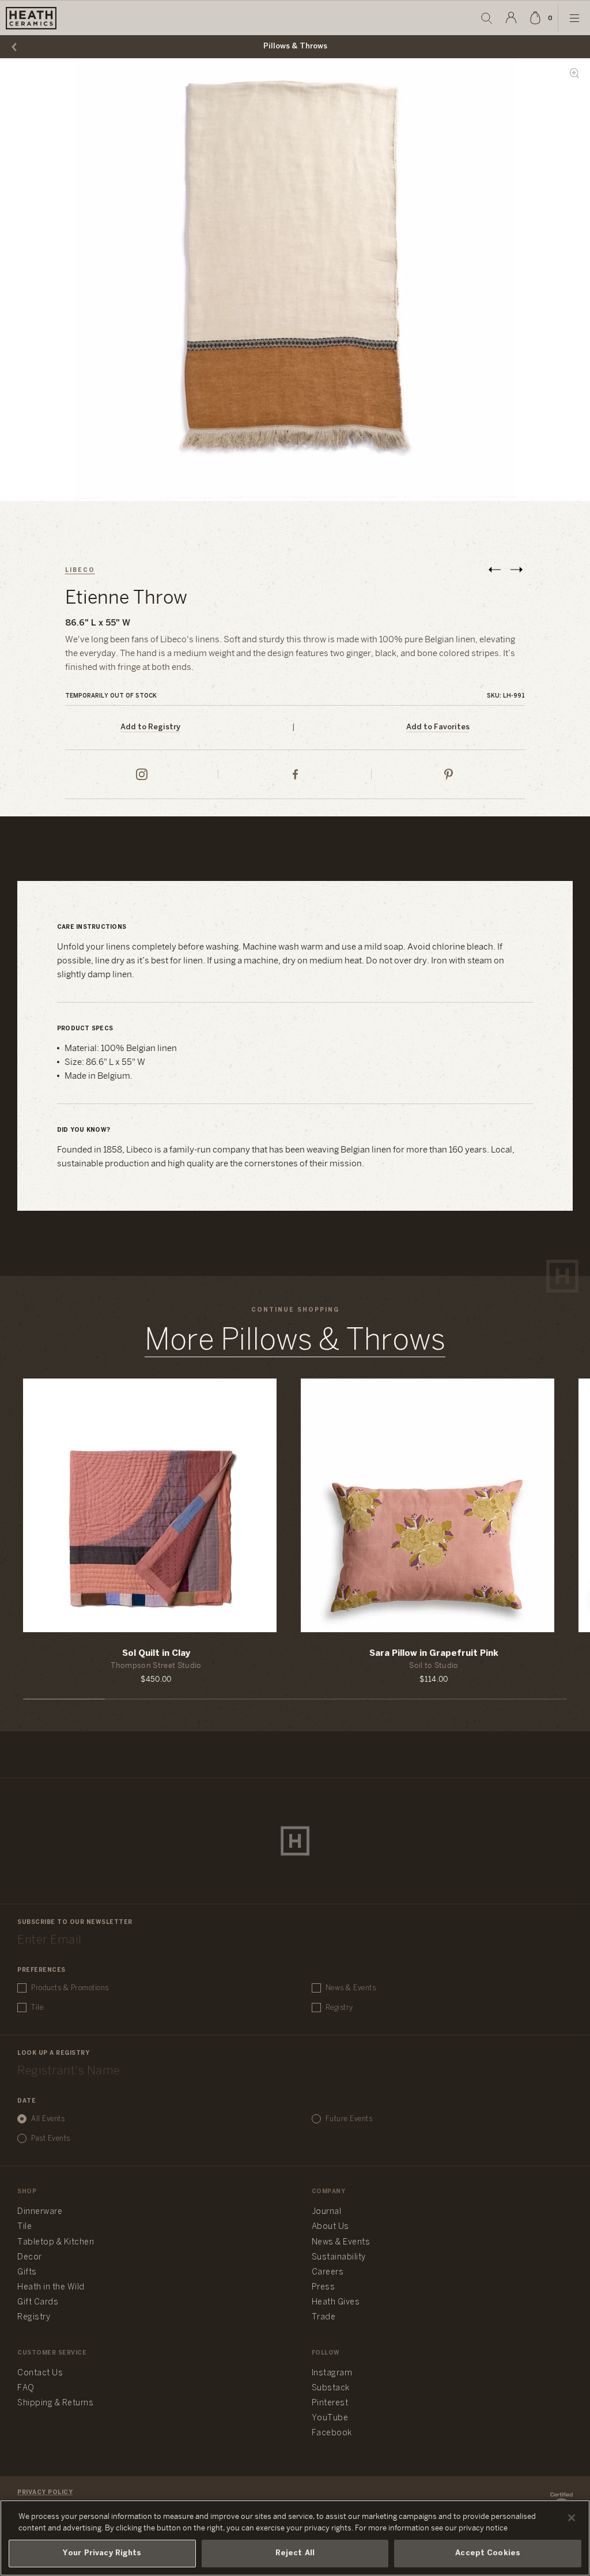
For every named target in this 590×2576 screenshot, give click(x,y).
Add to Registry (150, 727)
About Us (330, 2227)
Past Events (51, 2139)
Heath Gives (336, 2302)
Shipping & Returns (55, 2403)
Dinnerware (40, 2212)
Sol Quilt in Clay (156, 1654)
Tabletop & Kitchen (56, 2242)
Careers (328, 2272)
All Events (48, 2119)
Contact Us (40, 2373)
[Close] (572, 2518)
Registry (339, 2008)
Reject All (295, 2553)
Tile (37, 2008)
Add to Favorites (438, 727)
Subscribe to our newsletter (75, 1922)
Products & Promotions (70, 1988)
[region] (295, 2538)
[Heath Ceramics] (295, 1841)
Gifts (27, 2272)
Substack (331, 2388)
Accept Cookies (488, 2553)
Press (324, 2287)
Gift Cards (38, 2302)
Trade (324, 2317)
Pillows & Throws (295, 46)
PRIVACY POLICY (45, 2493)
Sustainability (339, 2257)
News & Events (351, 1988)
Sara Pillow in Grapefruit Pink (434, 1654)
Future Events (349, 2119)
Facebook (332, 2433)
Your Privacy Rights (102, 2553)
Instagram (332, 2373)
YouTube (330, 2418)
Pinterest (330, 2403)
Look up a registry (53, 2053)
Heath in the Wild (51, 2287)
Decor (30, 2257)
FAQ (26, 2388)
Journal (327, 2212)
